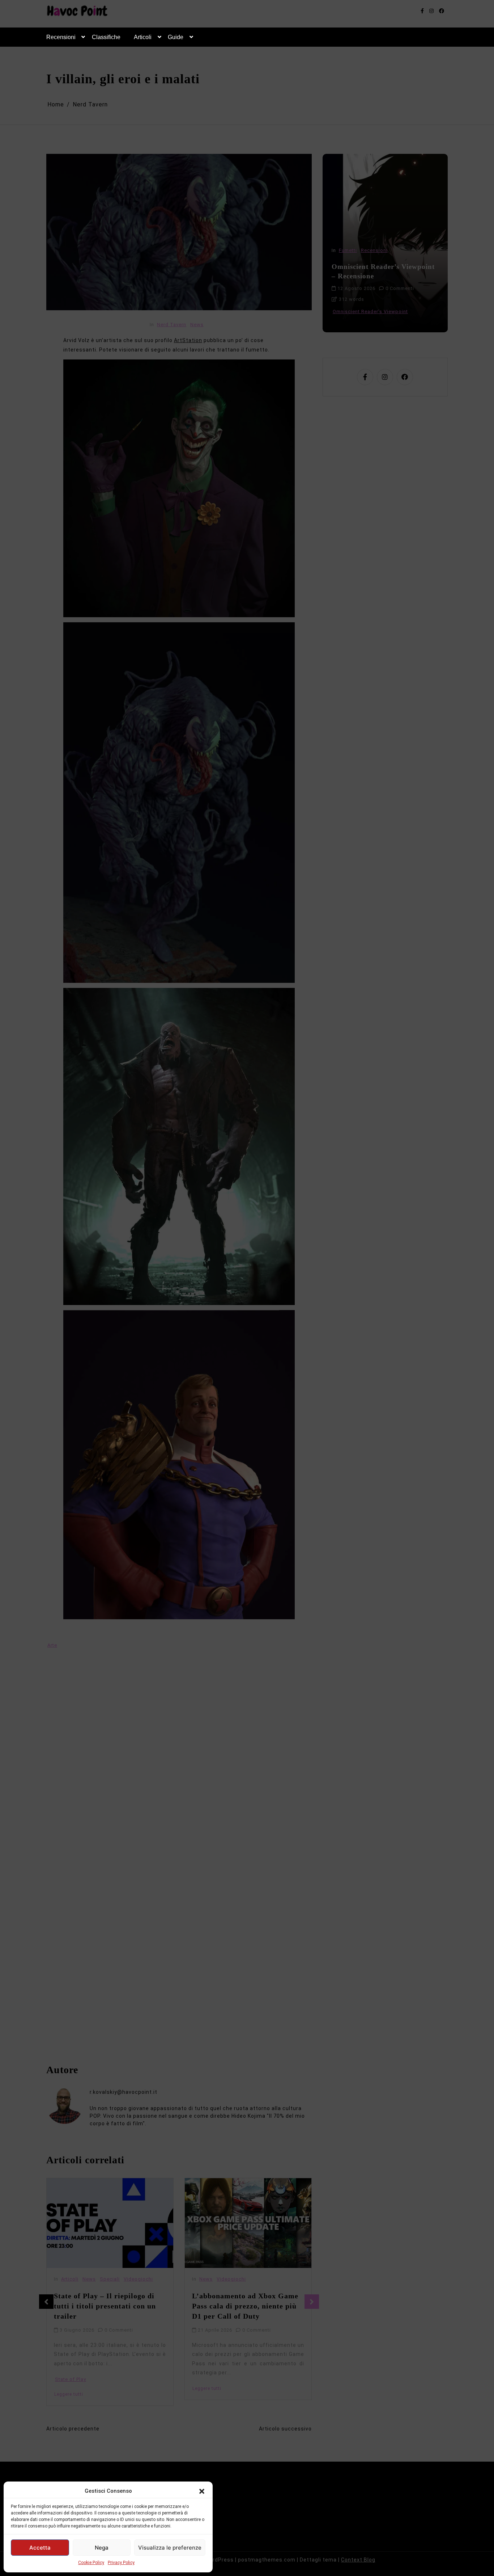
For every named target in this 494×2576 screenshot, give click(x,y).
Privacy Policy (121, 2563)
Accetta (40, 2548)
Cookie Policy (91, 2563)
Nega (102, 2548)
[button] (202, 2491)
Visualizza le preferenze (170, 2548)
